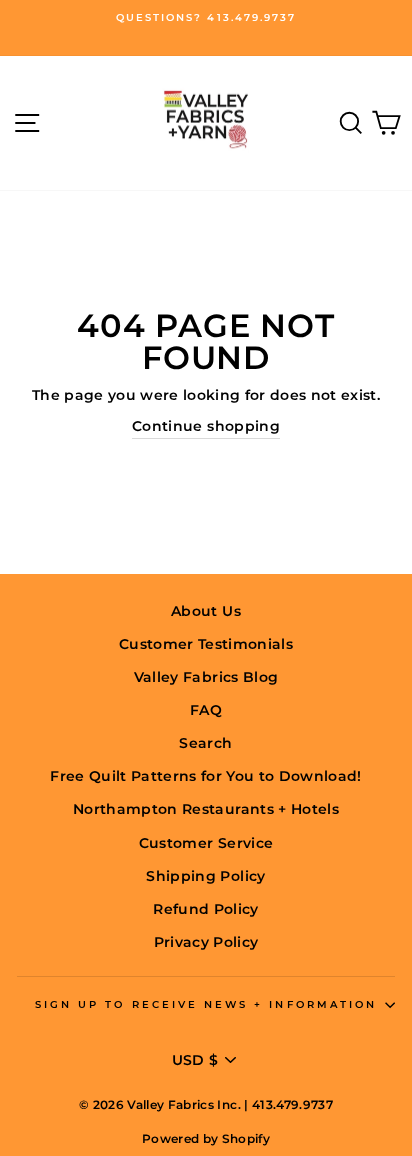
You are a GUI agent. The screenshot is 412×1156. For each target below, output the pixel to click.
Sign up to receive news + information (206, 1004)
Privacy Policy (206, 942)
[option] (206, 18)
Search (205, 743)
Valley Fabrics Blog (206, 677)
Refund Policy (205, 909)
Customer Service (206, 843)
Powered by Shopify (206, 1138)
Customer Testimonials (206, 644)
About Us (206, 611)
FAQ (206, 710)
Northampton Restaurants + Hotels (206, 809)
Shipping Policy (205, 876)
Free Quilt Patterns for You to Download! (206, 776)
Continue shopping (206, 426)
